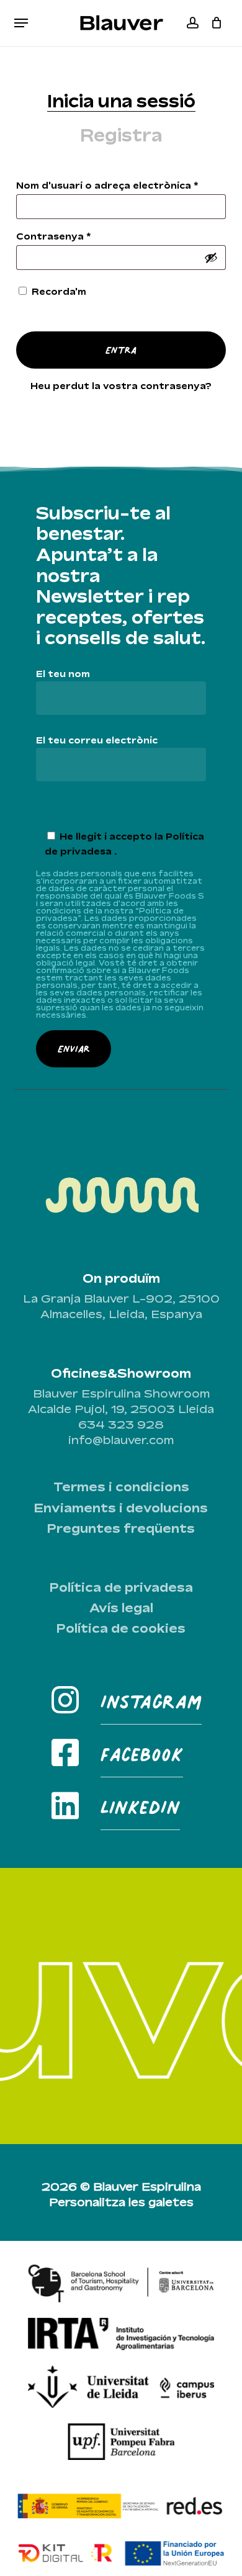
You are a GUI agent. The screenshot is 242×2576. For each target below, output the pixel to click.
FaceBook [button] (142, 1754)
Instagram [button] (151, 1701)
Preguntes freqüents (121, 1528)
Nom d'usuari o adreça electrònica (121, 185)
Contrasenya (80, 236)
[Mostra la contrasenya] (211, 258)
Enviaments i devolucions (121, 1508)
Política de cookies (121, 1628)
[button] (21, 23)
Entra (121, 350)
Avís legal (121, 1608)
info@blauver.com (121, 1440)
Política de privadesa (121, 1587)
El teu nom (63, 674)
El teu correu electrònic (97, 740)
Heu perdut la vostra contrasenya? (121, 386)
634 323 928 (121, 1424)
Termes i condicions (121, 1487)
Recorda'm (59, 291)
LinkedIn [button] (140, 1807)
